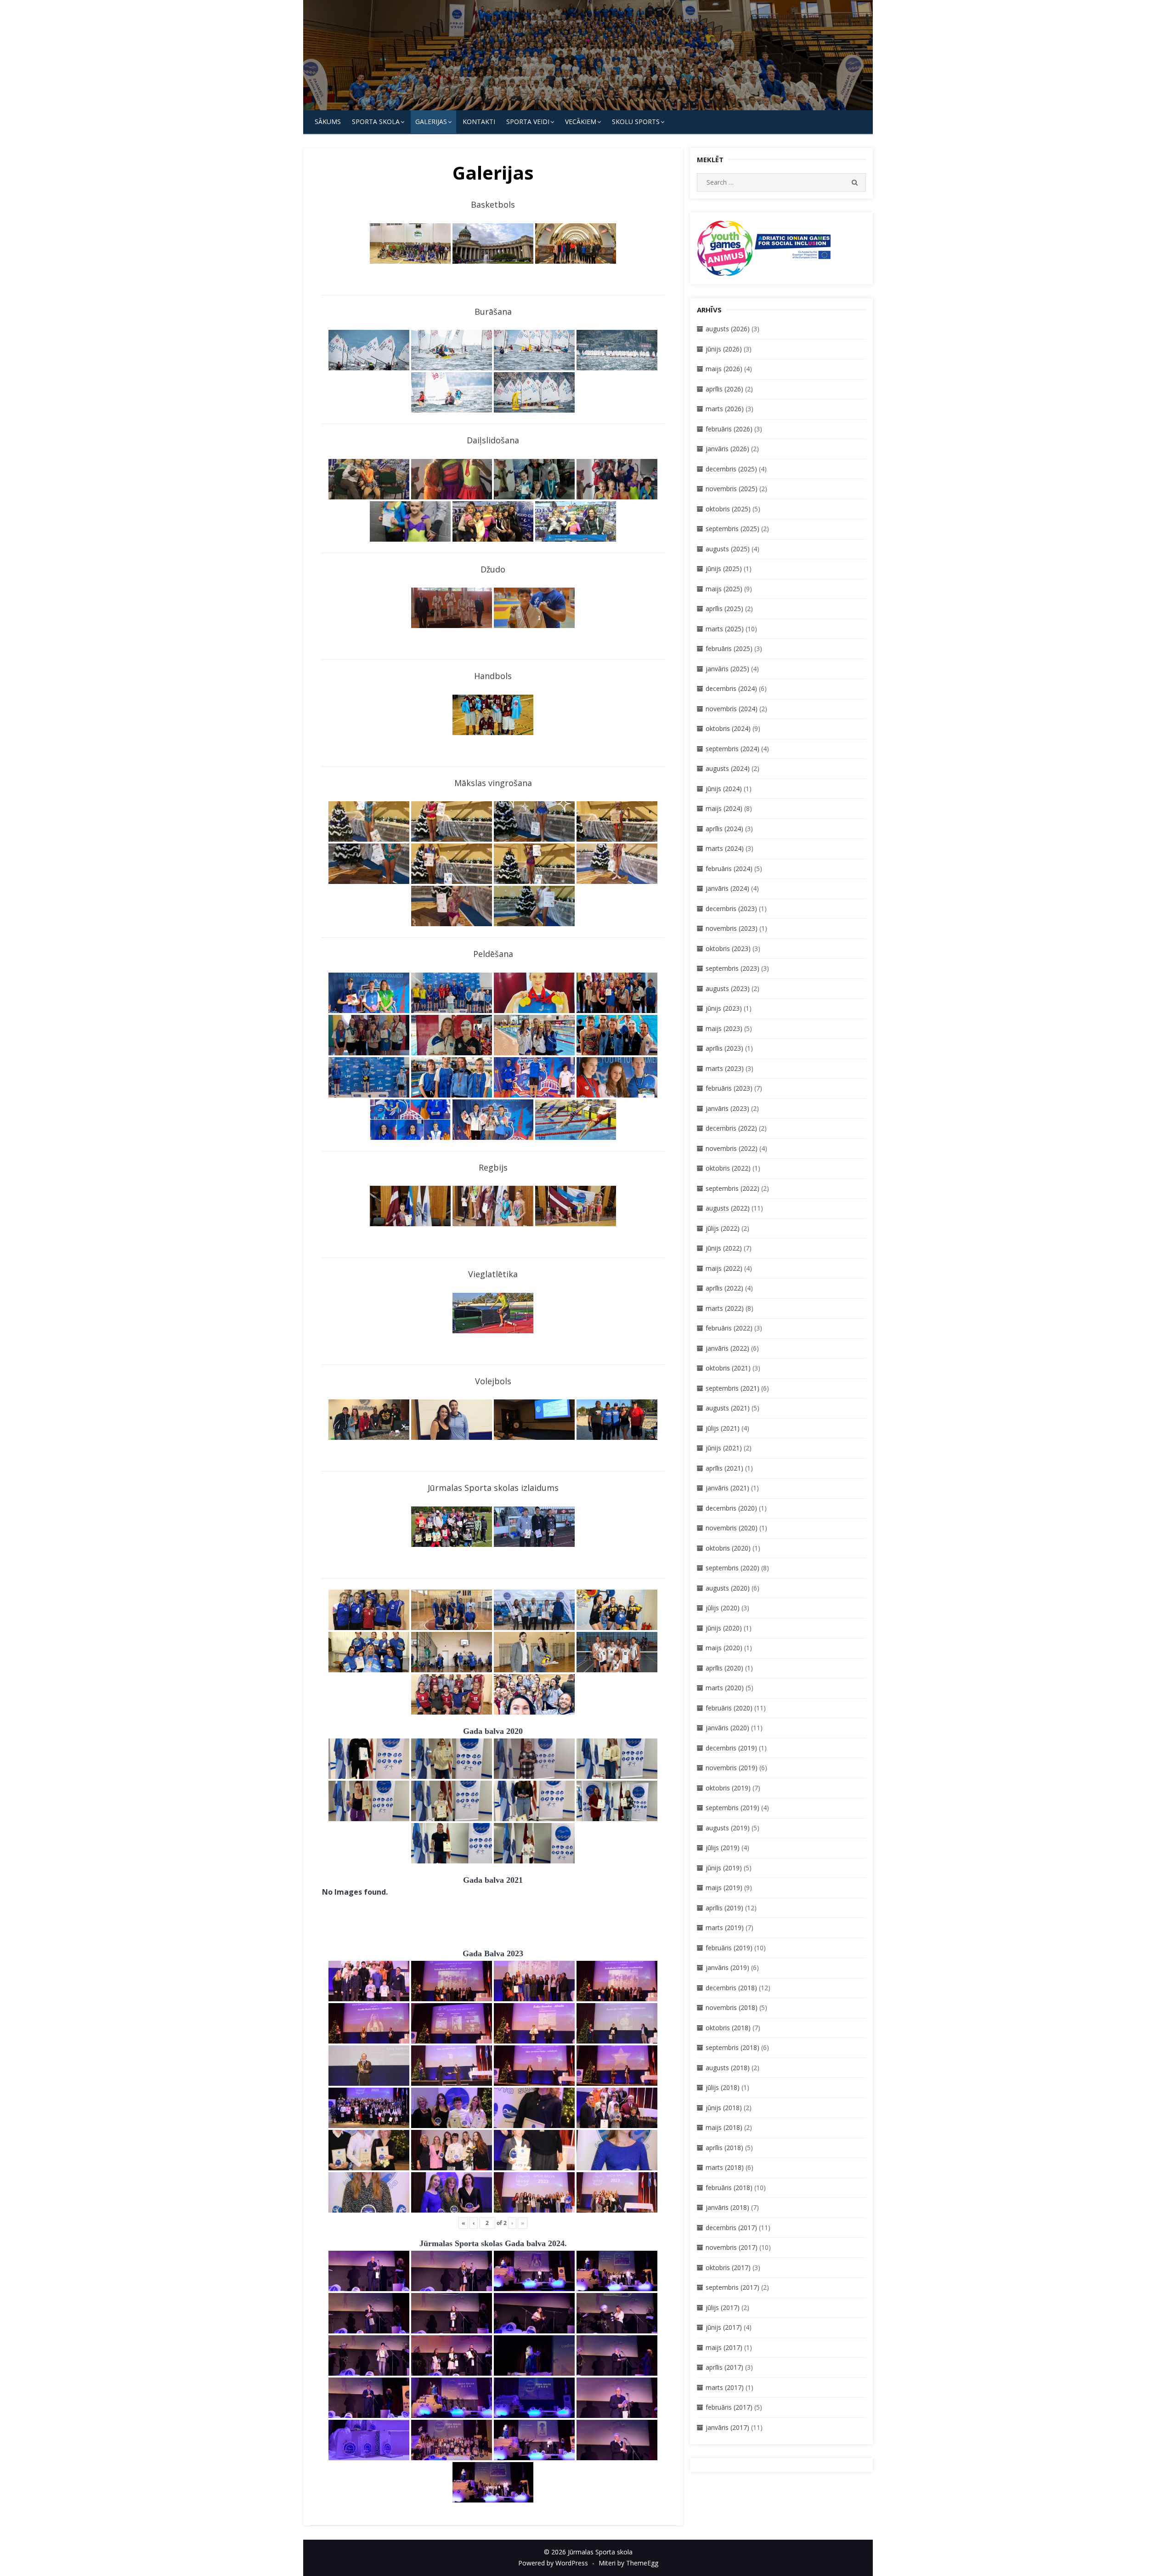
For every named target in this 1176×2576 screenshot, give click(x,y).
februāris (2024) (729, 869)
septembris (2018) (732, 2047)
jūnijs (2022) (724, 1248)
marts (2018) (725, 2167)
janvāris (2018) (727, 2207)
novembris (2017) (732, 2247)
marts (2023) (725, 1068)
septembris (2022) (732, 1188)
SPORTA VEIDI (528, 122)
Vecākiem (581, 122)
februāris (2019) (729, 1948)
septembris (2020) (732, 1568)
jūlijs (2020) (723, 1608)
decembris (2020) (731, 1508)
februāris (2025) (729, 648)
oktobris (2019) (728, 1788)
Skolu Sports (636, 122)
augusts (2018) (728, 2068)
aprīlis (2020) (724, 1668)
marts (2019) (725, 1928)
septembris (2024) (732, 749)
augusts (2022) (728, 1208)
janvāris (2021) (727, 1488)
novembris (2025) (732, 489)
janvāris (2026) (727, 449)
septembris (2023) (732, 968)
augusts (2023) (728, 988)
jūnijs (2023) (724, 1008)
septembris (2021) (732, 1388)
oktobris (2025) (728, 509)
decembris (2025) (731, 469)
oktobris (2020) (728, 1548)
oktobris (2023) (728, 948)
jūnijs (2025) (724, 569)
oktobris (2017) (728, 2267)
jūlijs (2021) (723, 1428)
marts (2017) (725, 2387)
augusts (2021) (728, 1408)
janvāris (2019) (727, 1967)
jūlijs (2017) (723, 2307)
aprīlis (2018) (724, 2148)
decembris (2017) (731, 2228)
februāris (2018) (729, 2188)
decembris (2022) (731, 1128)
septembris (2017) (732, 2287)
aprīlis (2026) (724, 389)
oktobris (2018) (728, 2028)
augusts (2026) (728, 329)
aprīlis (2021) (724, 1468)
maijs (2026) (724, 369)
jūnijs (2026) (724, 349)
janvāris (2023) (727, 1108)
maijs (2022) (724, 1268)
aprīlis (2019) (724, 1908)
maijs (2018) (724, 2127)
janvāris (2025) (727, 669)
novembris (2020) (732, 1528)
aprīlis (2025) (724, 609)
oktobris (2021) (728, 1368)
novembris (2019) (732, 1768)
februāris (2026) (729, 429)
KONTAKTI (479, 122)
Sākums (328, 122)
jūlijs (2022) (723, 1228)
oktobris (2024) (728, 728)
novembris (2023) (732, 928)
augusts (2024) (728, 768)
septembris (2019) (732, 1808)
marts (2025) (725, 629)
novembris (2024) (732, 709)
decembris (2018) (731, 1988)
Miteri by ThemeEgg (628, 2563)
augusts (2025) (728, 549)
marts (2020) (725, 1688)
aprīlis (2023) (724, 1048)
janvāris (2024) (727, 888)
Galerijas (431, 122)
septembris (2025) (732, 529)
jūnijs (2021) (724, 1448)
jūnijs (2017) (724, 2327)
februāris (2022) (729, 1328)
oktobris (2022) (728, 1168)
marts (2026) (725, 409)
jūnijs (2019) (724, 1868)
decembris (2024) (731, 688)
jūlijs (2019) (723, 1848)
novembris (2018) (732, 2007)
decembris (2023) (731, 909)
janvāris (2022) (727, 1348)
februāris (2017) (729, 2407)
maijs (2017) (724, 2347)
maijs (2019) (724, 1888)
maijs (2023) (724, 1028)
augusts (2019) (728, 1828)
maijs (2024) (724, 808)
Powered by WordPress (553, 2563)
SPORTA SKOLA (376, 122)
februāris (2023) (729, 1088)
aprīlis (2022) (724, 1288)
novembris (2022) (732, 1148)
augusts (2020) (728, 1588)
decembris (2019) (731, 1748)
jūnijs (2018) (724, 2108)
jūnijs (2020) (724, 1628)
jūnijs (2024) (724, 789)
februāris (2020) (729, 1708)
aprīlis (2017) (724, 2367)
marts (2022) (725, 1308)
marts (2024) (725, 848)
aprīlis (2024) (724, 829)
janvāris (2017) (727, 2427)
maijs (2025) (724, 589)
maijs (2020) (724, 1648)
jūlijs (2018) (723, 2087)
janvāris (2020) (727, 1728)
